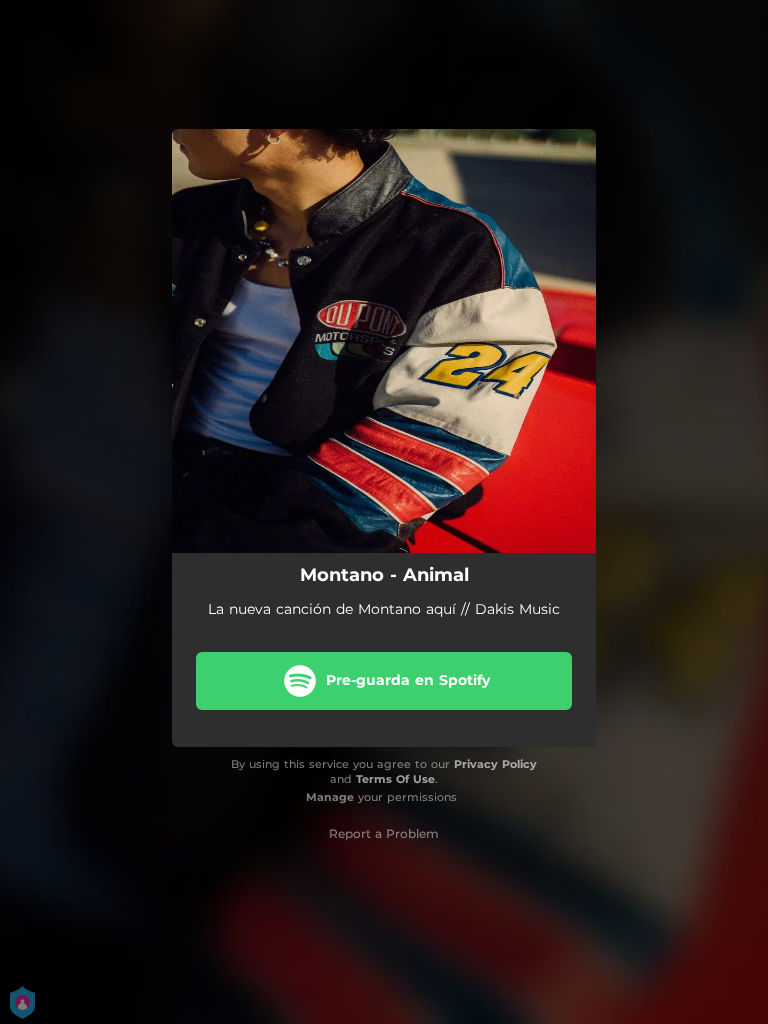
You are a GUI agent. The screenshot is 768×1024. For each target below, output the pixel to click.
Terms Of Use (395, 779)
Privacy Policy (495, 764)
